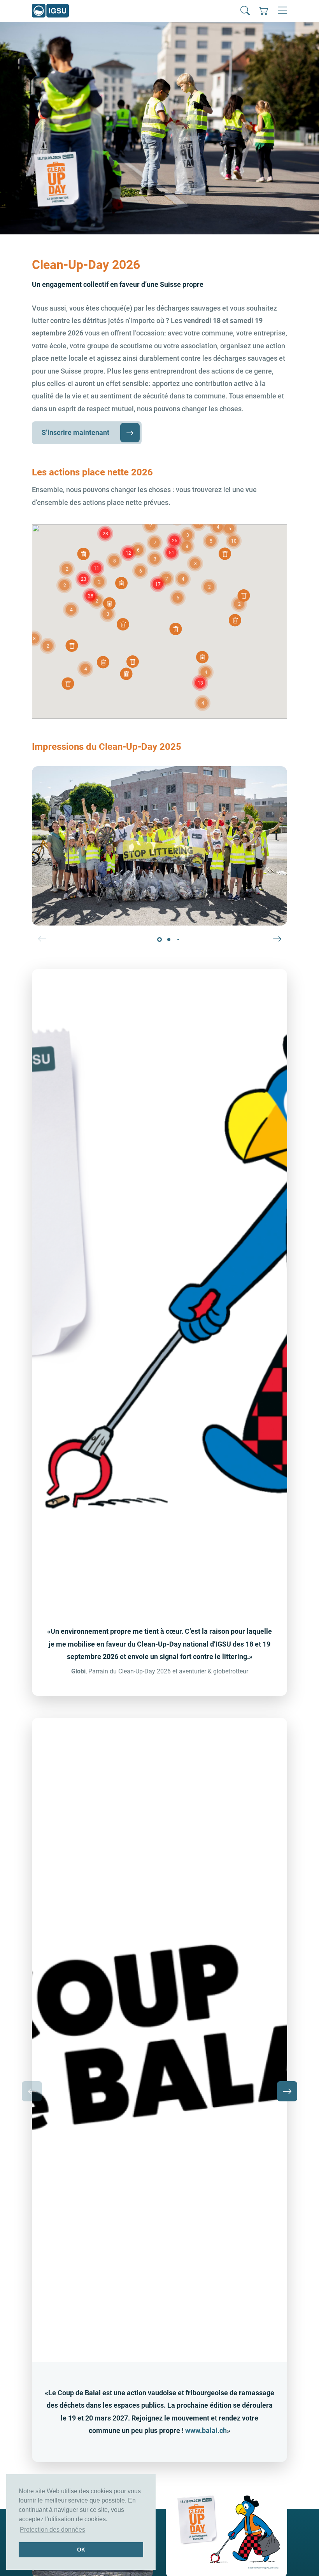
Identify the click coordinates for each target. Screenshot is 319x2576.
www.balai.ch (206, 2430)
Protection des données (53, 2530)
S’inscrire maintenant (75, 432)
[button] (245, 10)
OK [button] (81, 2550)
